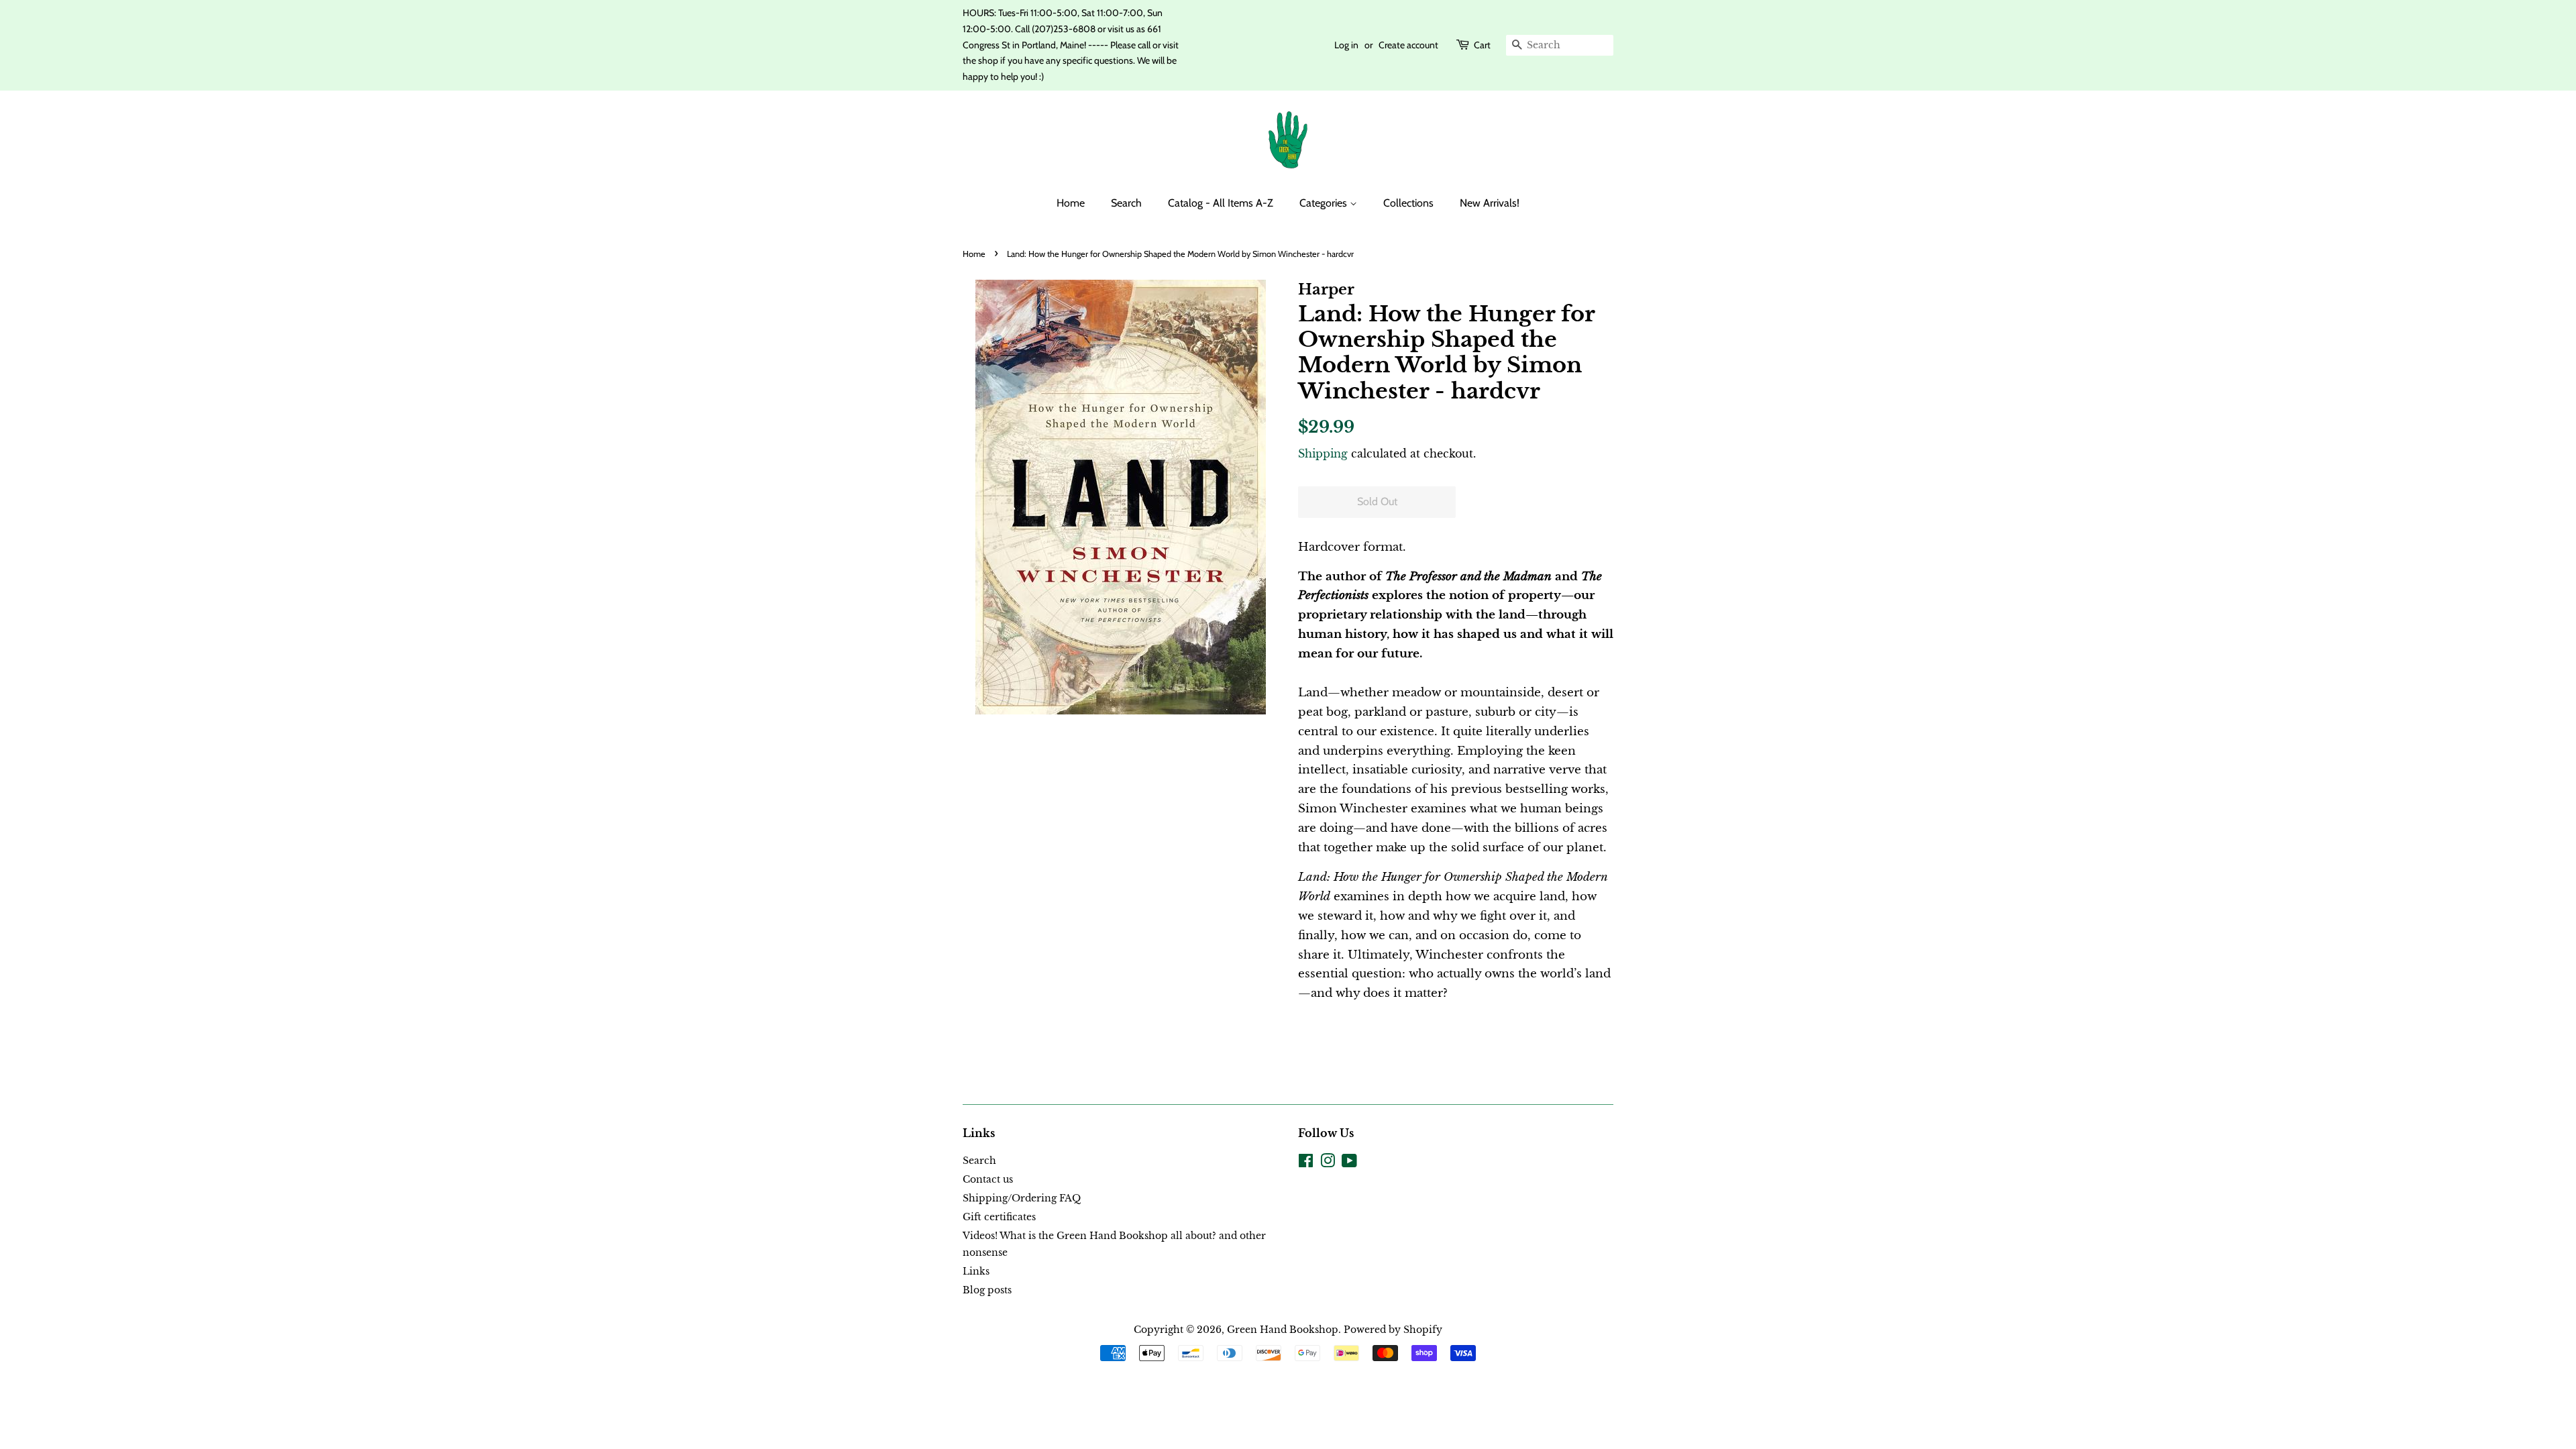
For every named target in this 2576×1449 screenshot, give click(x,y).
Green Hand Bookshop (1283, 1330)
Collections (1408, 203)
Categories (1325, 203)
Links (976, 1271)
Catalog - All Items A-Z (1221, 203)
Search (1126, 203)
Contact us (988, 1179)
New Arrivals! (1490, 203)
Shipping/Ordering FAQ (1022, 1198)
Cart (1482, 45)
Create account (1408, 45)
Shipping (1323, 453)
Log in (1346, 45)
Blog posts (987, 1290)
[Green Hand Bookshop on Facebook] (1306, 1163)
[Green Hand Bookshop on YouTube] (1349, 1163)
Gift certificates (999, 1217)
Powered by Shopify (1393, 1330)
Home (1071, 203)
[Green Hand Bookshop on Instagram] (1328, 1163)
